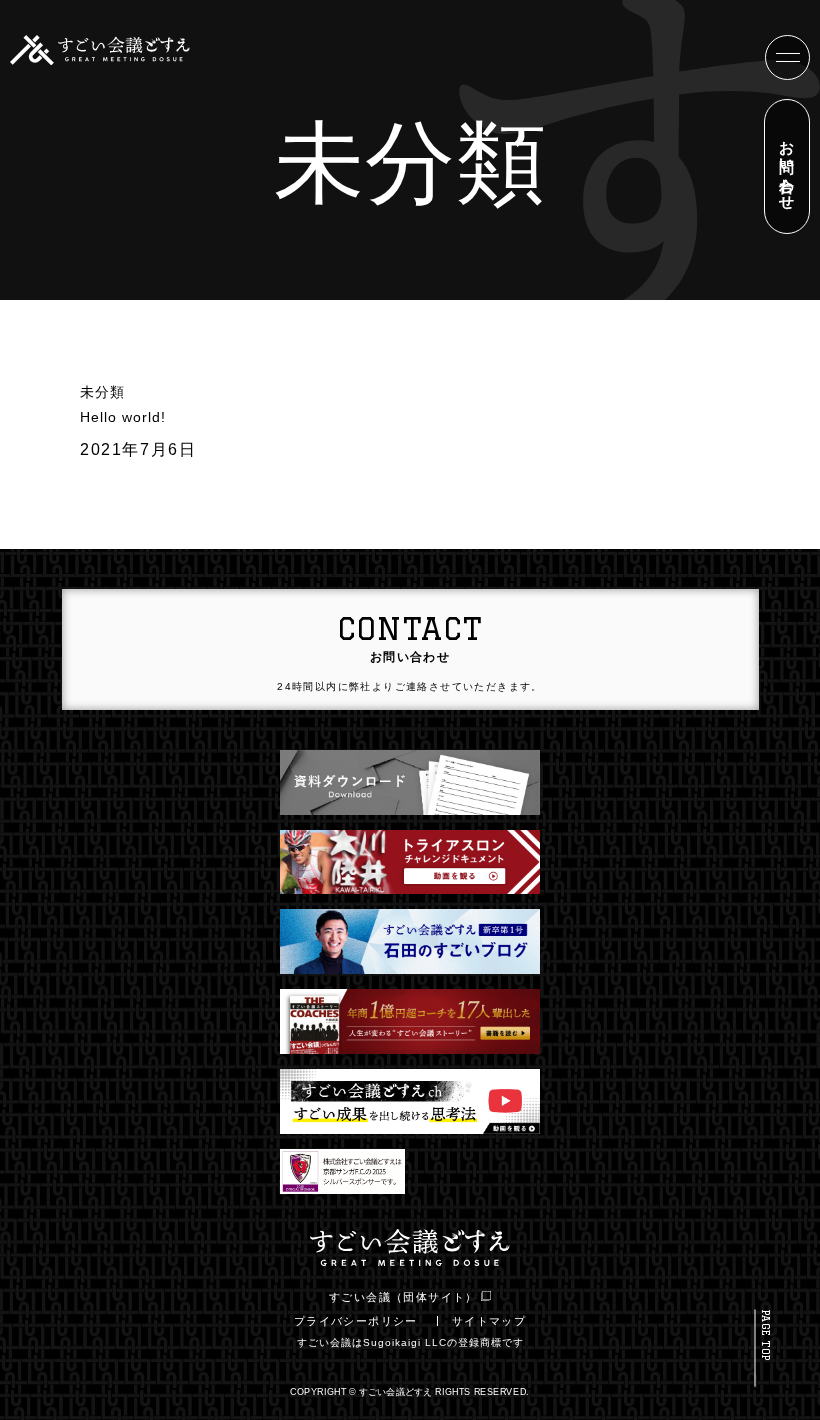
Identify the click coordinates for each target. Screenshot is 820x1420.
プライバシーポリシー (356, 1321)
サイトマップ (489, 1321)
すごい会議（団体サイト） (403, 1297)
